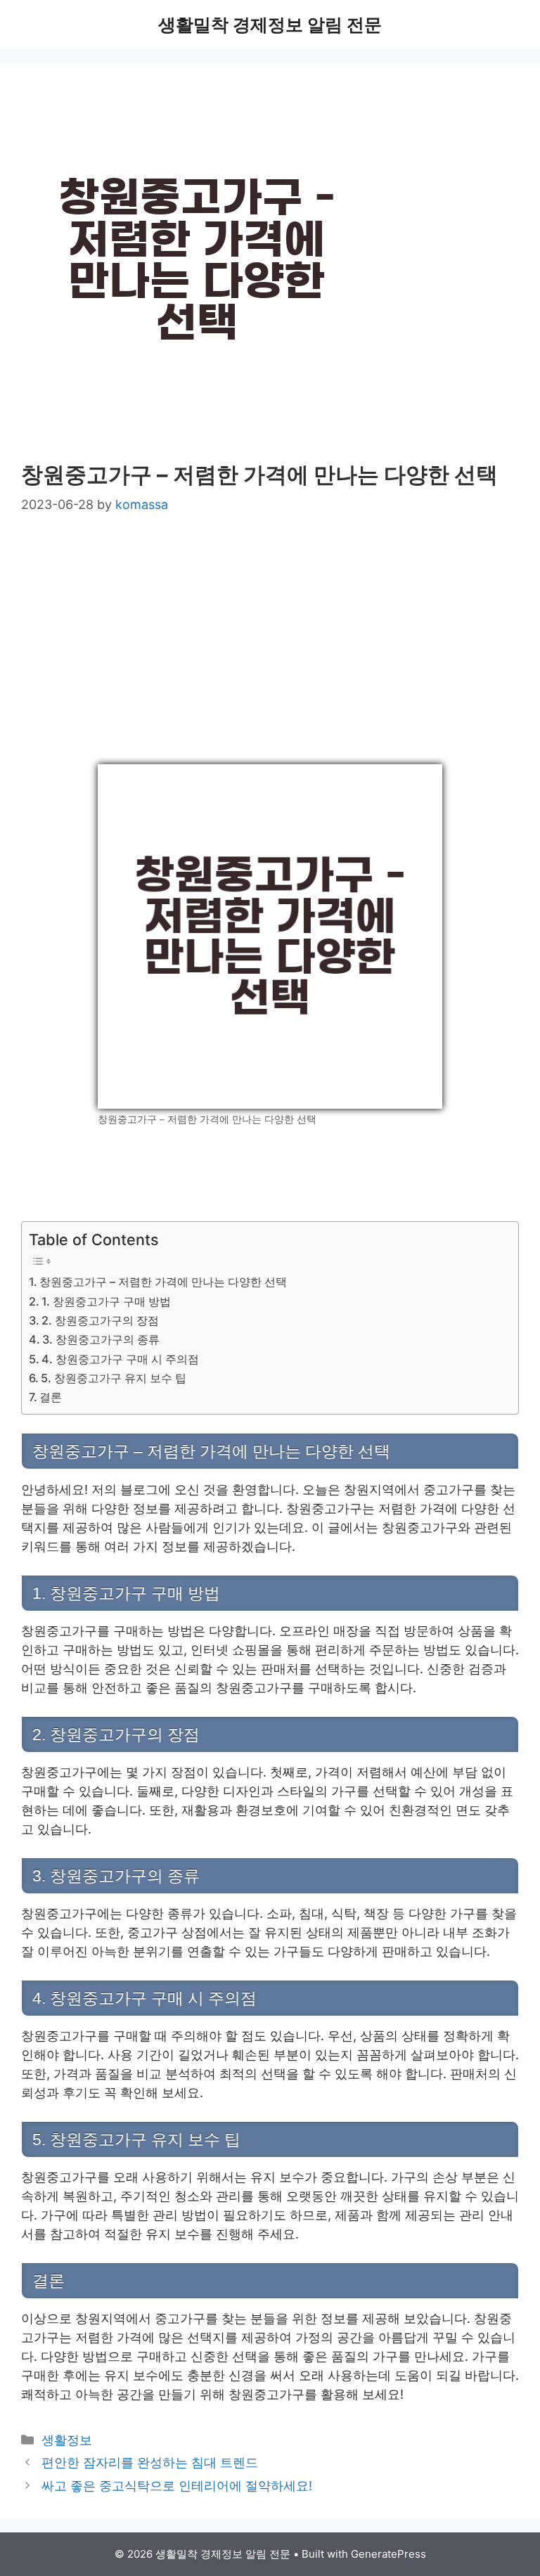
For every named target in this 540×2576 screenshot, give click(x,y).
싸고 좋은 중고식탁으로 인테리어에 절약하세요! (177, 2486)
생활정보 (67, 2440)
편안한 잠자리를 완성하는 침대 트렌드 (150, 2462)
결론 (51, 1397)
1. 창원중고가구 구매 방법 (106, 1301)
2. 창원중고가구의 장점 (100, 1320)
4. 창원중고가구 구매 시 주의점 (120, 1359)
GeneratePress (388, 2554)
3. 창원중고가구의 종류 (101, 1339)
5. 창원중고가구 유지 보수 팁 (114, 1378)
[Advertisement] (270, 640)
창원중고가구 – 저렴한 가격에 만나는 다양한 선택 (163, 1282)
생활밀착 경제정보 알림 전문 (270, 25)
